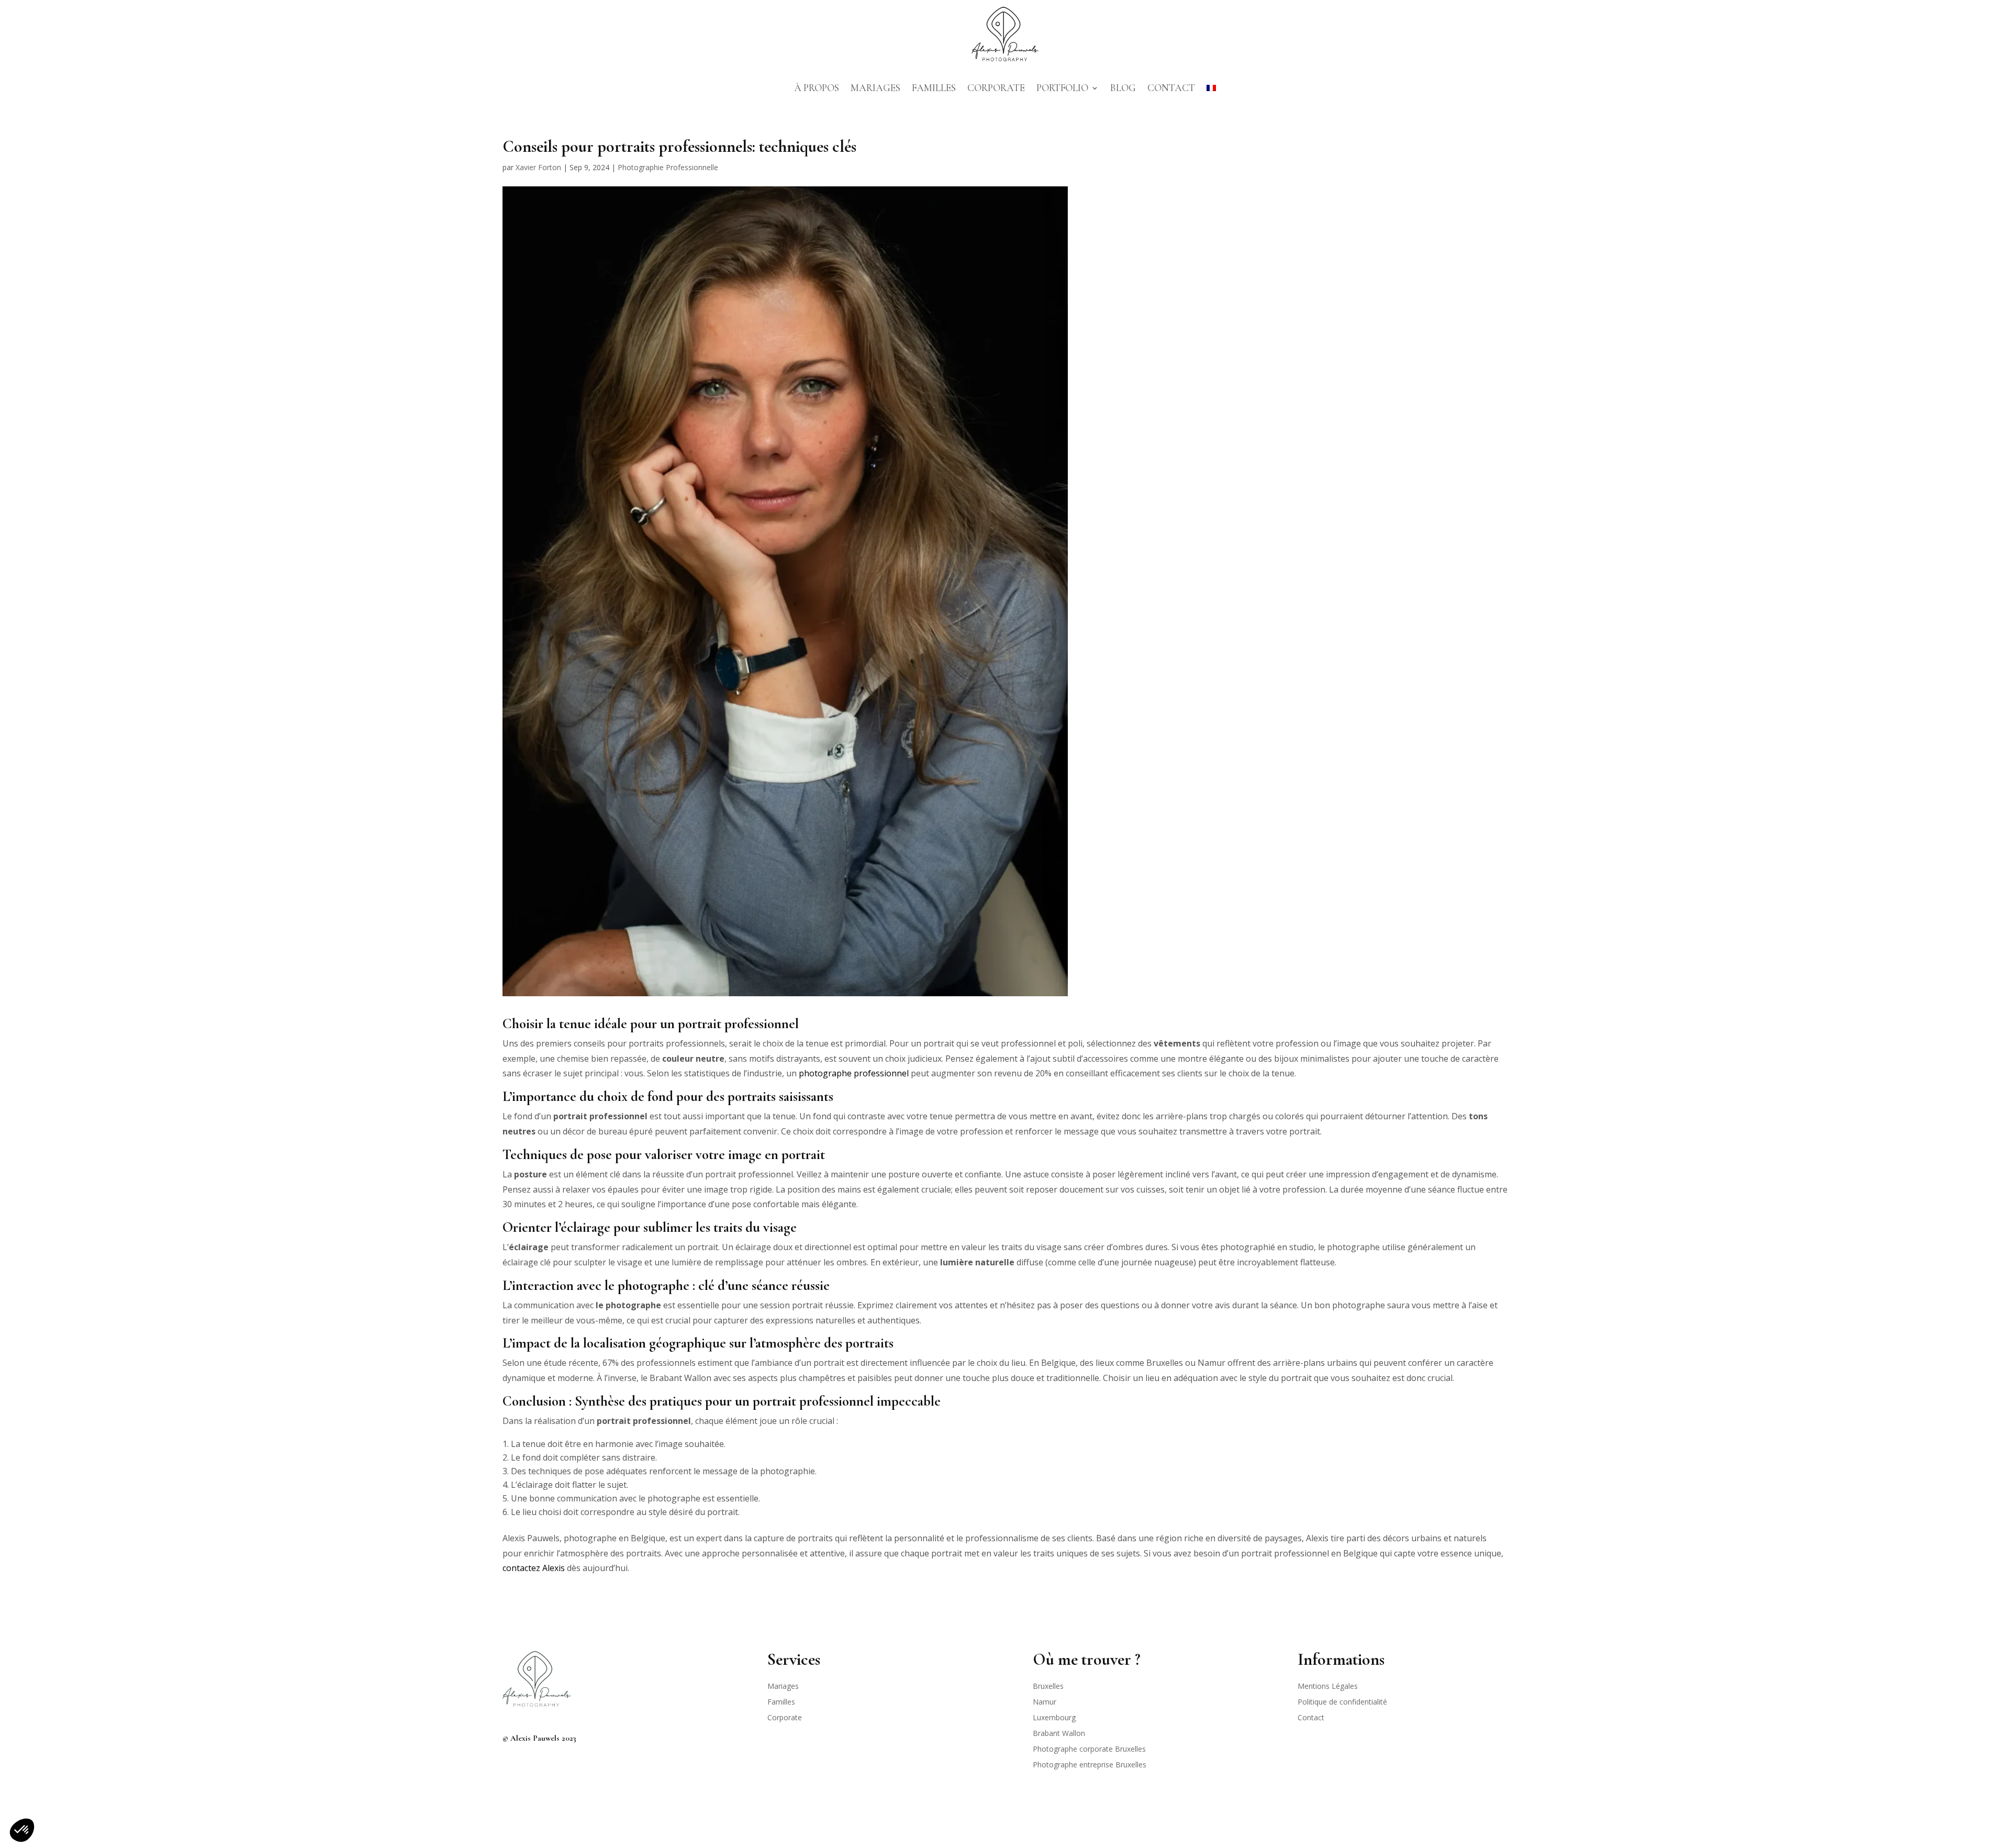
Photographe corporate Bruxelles (1089, 1750)
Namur (1045, 1702)
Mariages (875, 88)
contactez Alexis (534, 1568)
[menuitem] (1211, 88)
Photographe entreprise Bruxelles (1090, 1765)
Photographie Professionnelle (668, 167)
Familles (934, 88)
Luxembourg (1054, 1718)
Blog (1123, 88)
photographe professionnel (854, 1073)
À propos (817, 88)
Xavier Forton (538, 167)
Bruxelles (1048, 1687)
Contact (1171, 88)
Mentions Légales (1328, 1687)
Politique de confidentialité (1342, 1702)
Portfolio (1062, 88)
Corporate (996, 88)
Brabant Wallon (1059, 1734)
